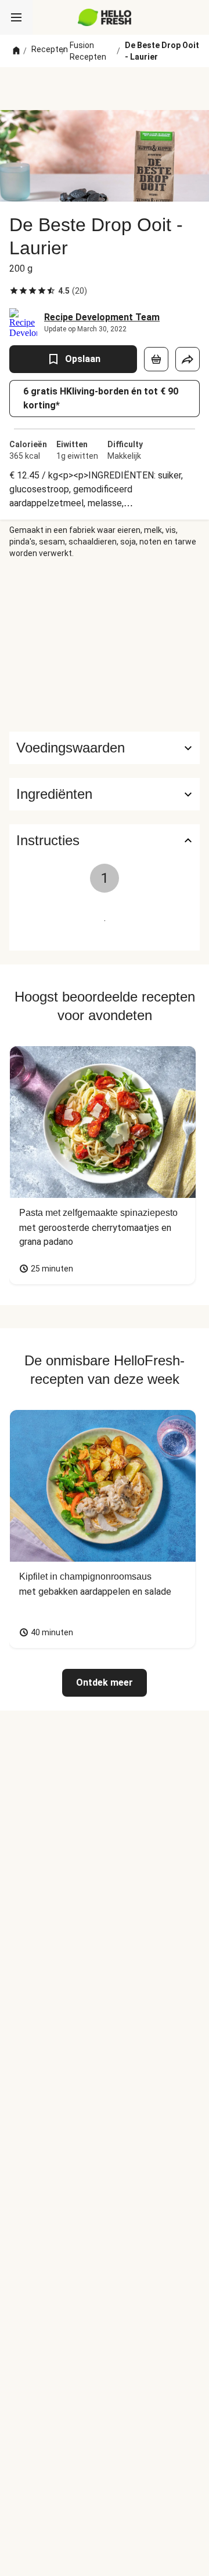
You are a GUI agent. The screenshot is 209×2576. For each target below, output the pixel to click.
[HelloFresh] (105, 17)
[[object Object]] (156, 359)
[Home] (16, 51)
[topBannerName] (105, 89)
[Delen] (188, 359)
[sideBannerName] (105, 645)
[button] (105, 794)
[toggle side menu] (16, 17)
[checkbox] (14, 291)
